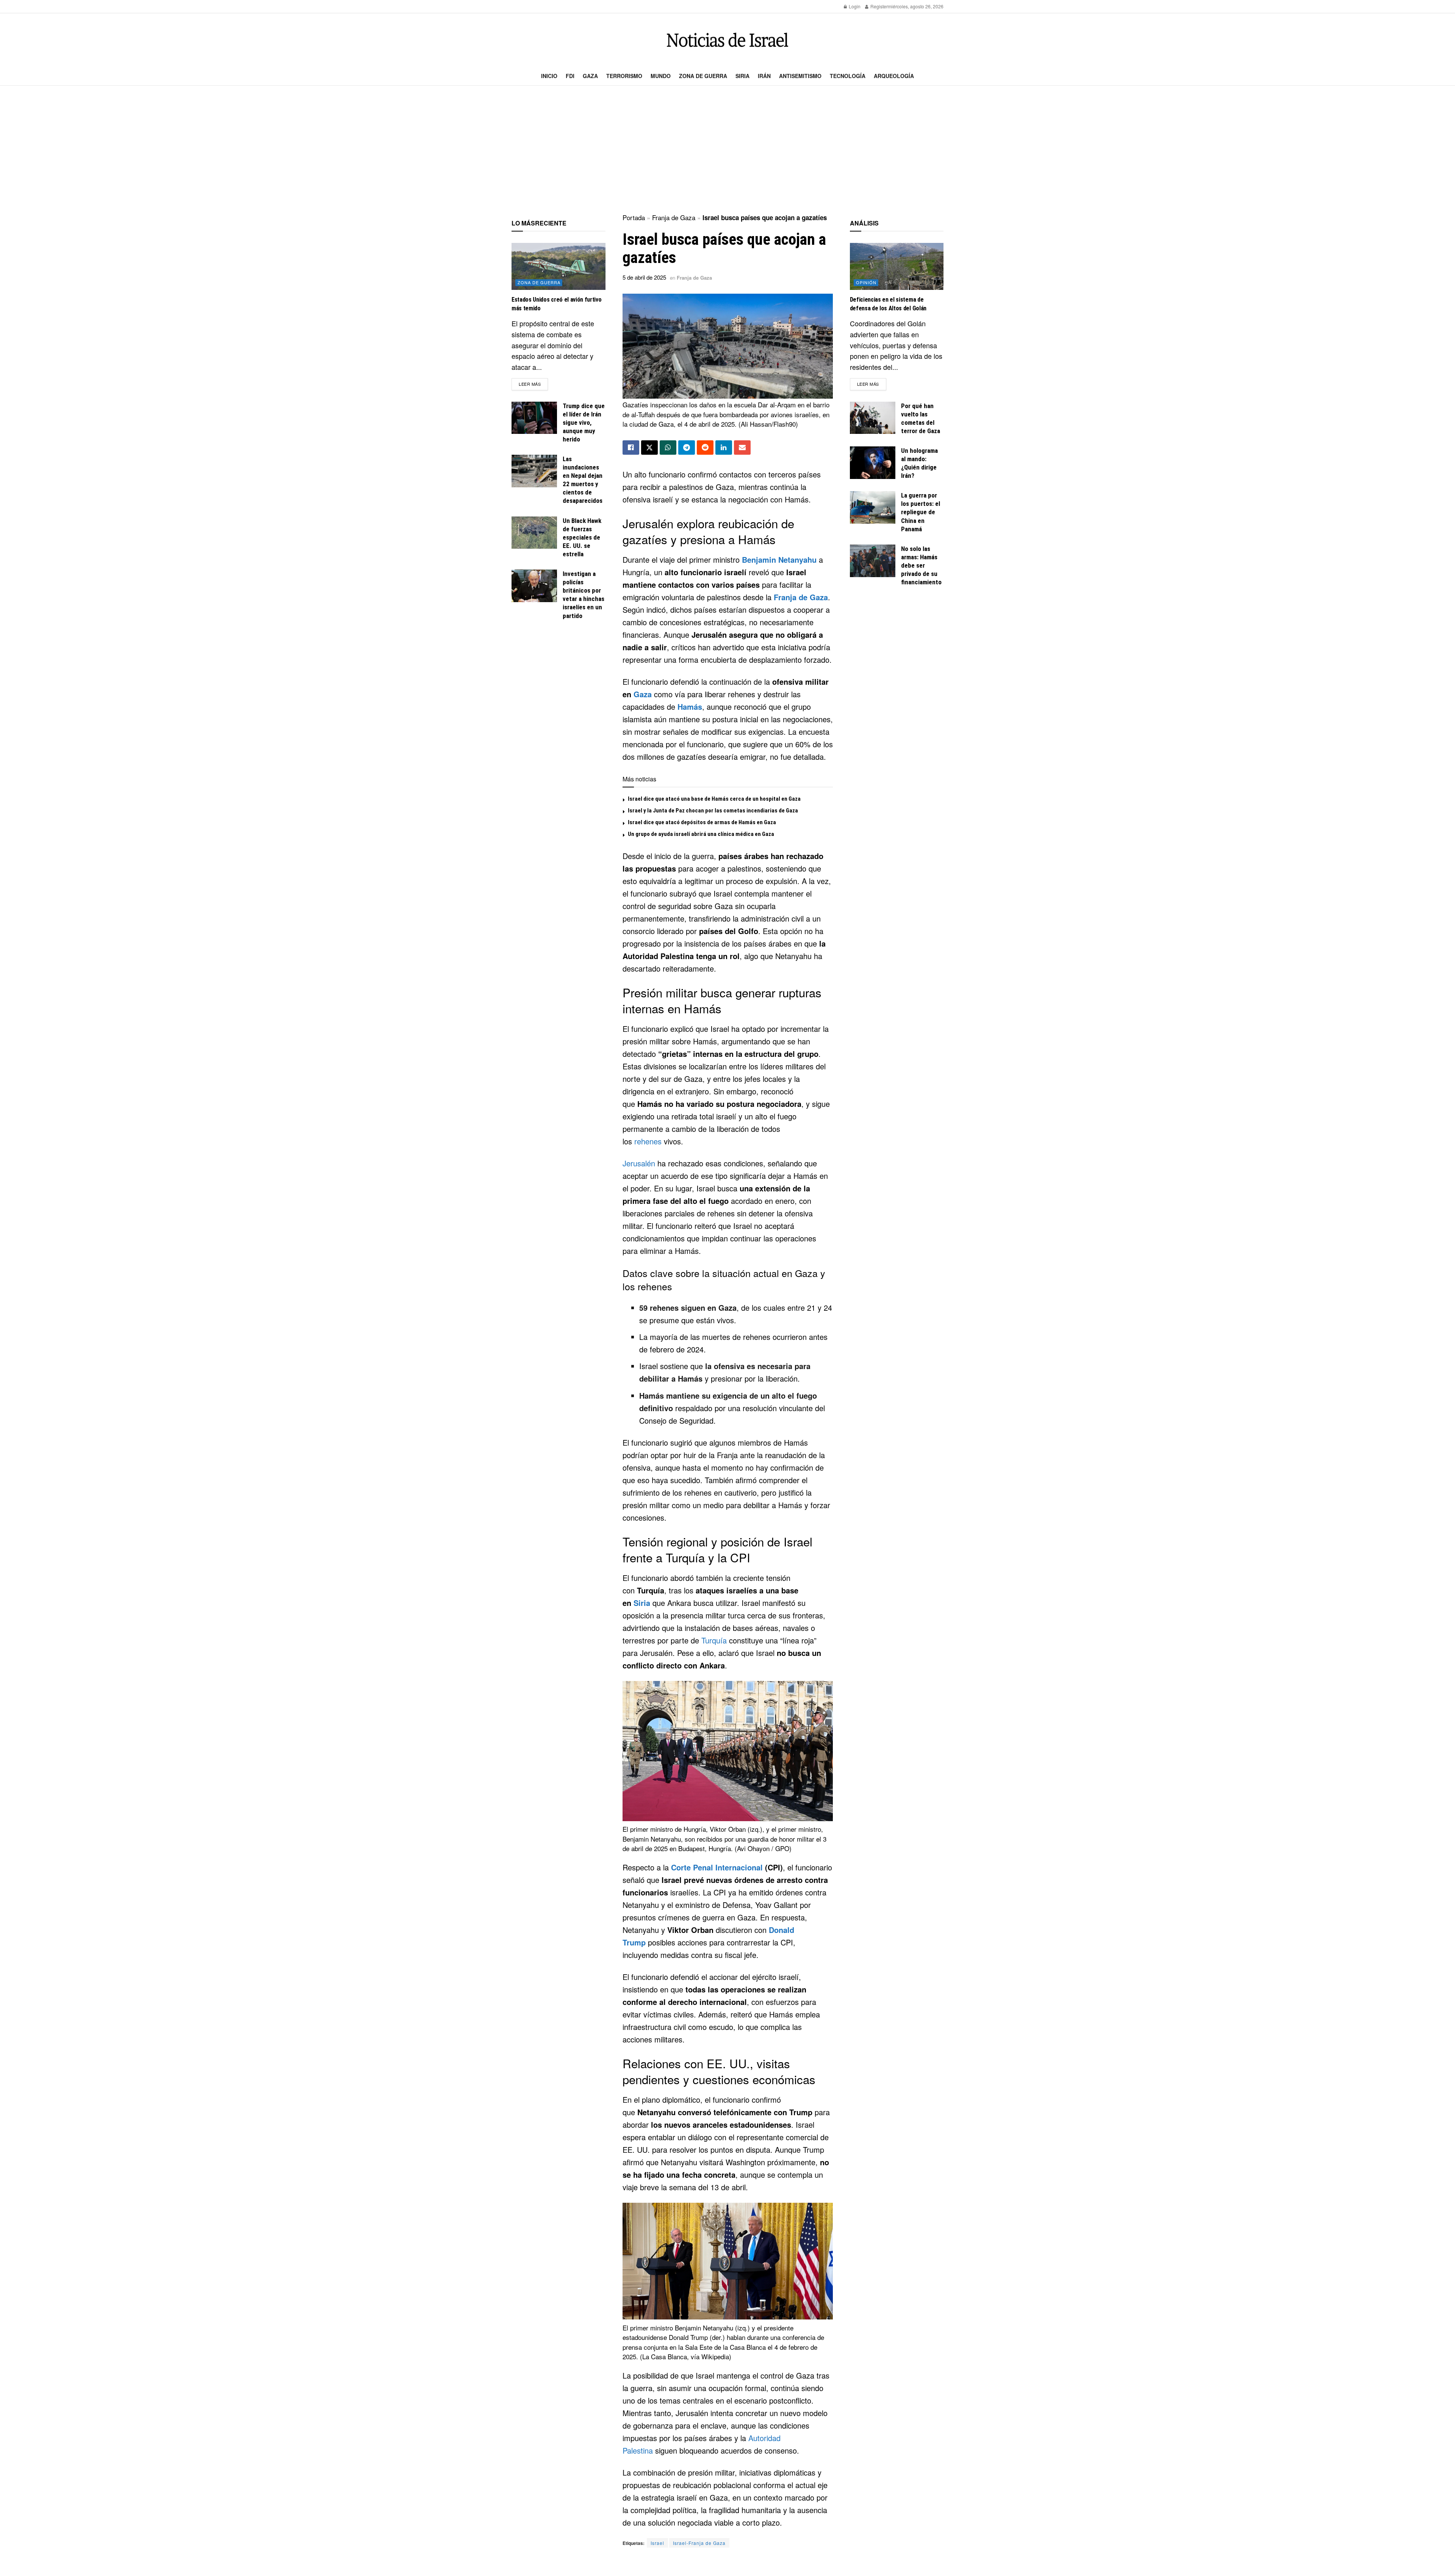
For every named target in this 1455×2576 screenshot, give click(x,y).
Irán (764, 76)
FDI (570, 76)
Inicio (549, 76)
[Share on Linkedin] (724, 448)
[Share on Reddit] (705, 448)
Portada (634, 217)
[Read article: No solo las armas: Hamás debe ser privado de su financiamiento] (873, 561)
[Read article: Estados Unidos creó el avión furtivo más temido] (559, 266)
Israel (657, 2543)
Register (878, 6)
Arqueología (894, 76)
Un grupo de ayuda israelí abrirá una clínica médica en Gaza (701, 834)
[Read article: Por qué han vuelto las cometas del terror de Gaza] (873, 418)
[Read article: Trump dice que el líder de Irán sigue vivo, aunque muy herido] (534, 418)
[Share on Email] (742, 448)
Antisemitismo (800, 76)
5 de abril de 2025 (644, 277)
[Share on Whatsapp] (668, 448)
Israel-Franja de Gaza (699, 2543)
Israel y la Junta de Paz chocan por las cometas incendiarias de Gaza (713, 811)
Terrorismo (624, 76)
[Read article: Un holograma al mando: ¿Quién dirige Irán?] (873, 463)
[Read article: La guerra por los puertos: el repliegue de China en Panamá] (873, 507)
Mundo (661, 76)
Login (854, 6)
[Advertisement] (727, 150)
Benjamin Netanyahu (779, 559)
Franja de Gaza (674, 217)
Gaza (590, 76)
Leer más (533, 384)
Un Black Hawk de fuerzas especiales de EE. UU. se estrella (582, 537)
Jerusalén (639, 1163)
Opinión (866, 282)
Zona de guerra (703, 76)
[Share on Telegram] (687, 448)
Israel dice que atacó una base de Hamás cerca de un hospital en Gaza (714, 799)
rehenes (648, 1141)
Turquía (714, 1640)
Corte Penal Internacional (717, 1867)
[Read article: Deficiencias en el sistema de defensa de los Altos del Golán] (897, 266)
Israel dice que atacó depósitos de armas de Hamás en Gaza (702, 822)
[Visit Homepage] (727, 40)
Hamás (690, 707)
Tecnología (848, 76)
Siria (742, 76)
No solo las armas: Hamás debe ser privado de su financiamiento (921, 565)
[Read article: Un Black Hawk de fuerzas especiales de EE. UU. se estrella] (534, 533)
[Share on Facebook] (631, 448)
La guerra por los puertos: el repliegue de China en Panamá (921, 512)
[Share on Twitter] (649, 448)
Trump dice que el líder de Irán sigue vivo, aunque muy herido (584, 423)
